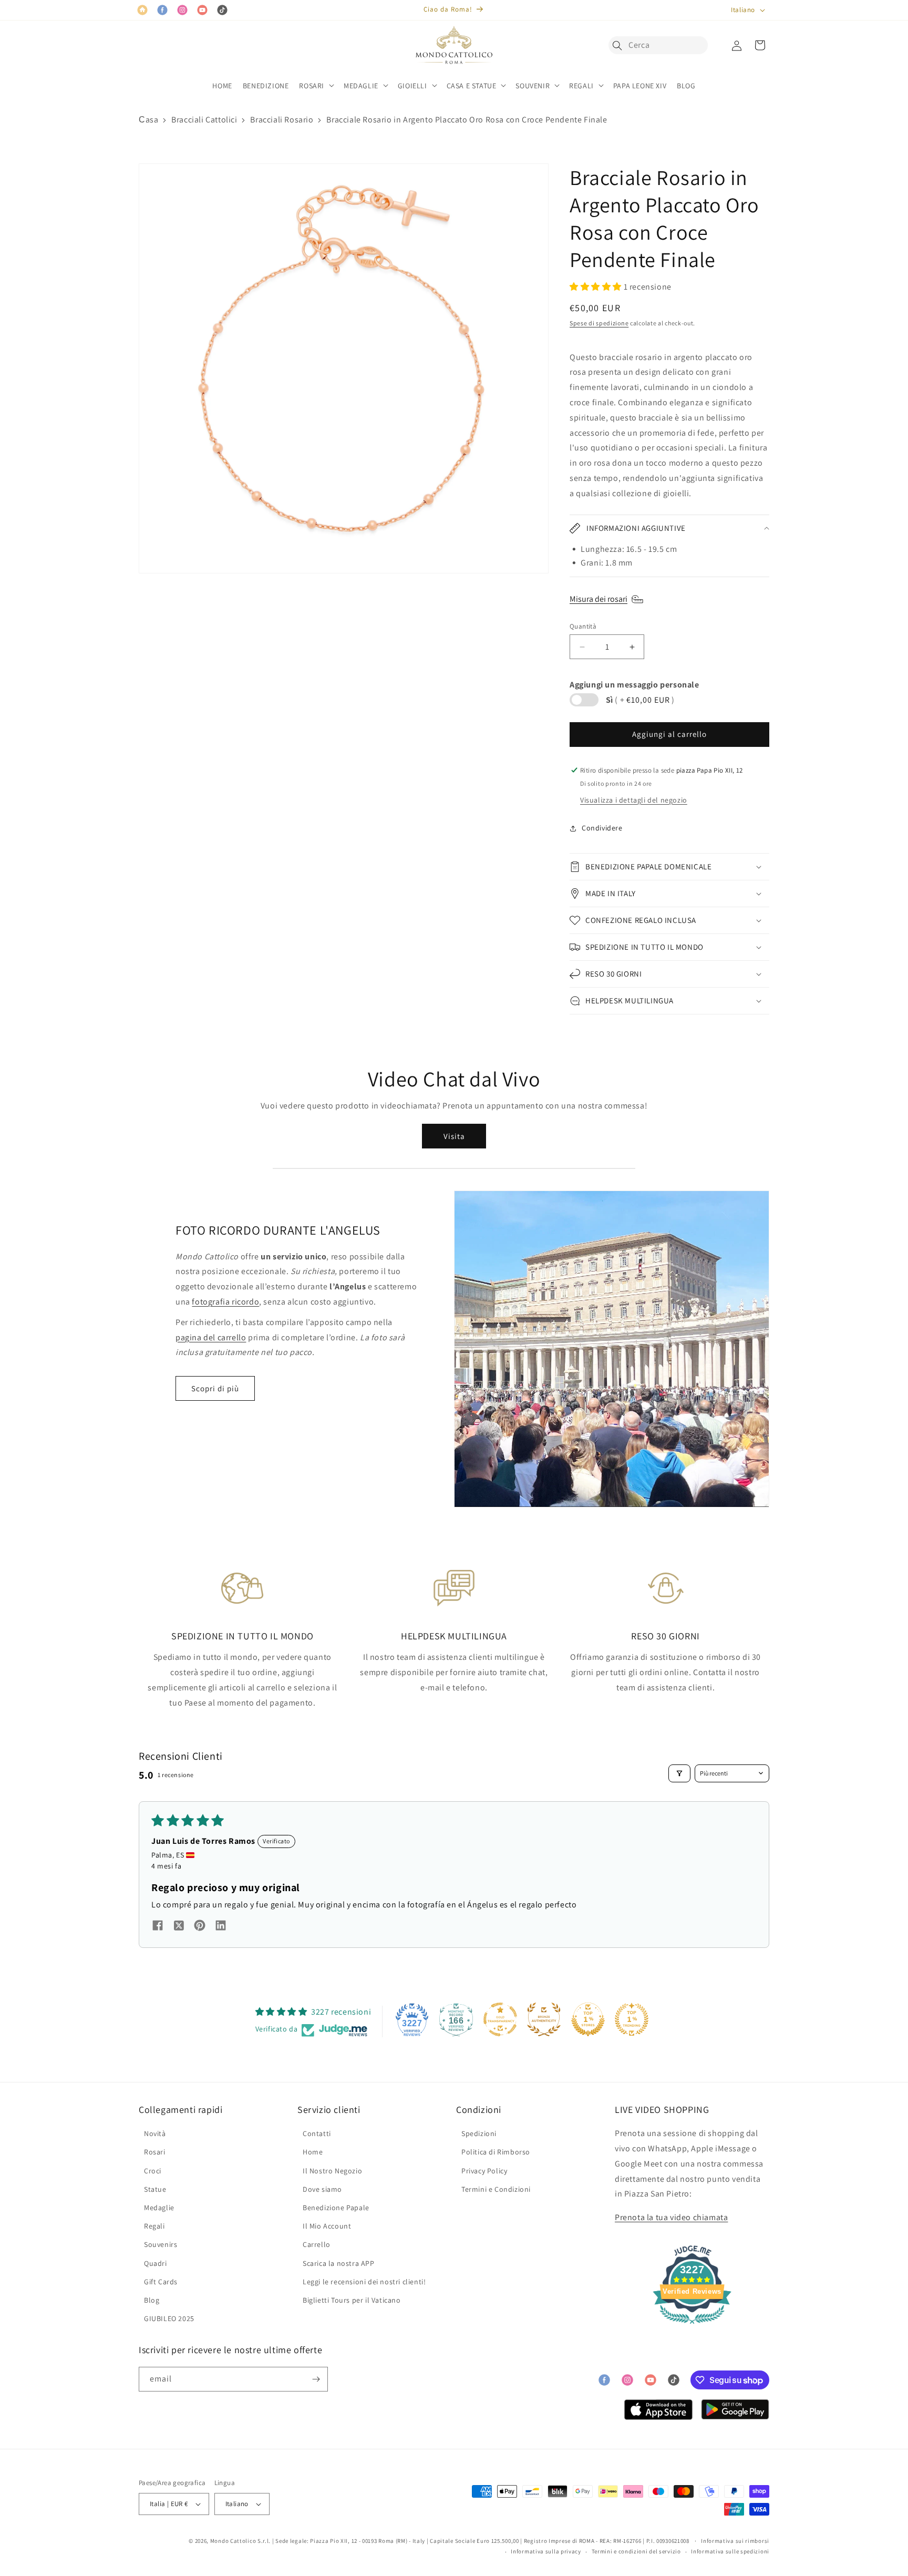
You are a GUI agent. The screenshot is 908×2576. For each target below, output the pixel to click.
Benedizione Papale (336, 2208)
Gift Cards (161, 2282)
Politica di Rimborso (496, 2152)
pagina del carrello (211, 1337)
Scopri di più (215, 1388)
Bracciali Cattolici (204, 120)
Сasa (148, 120)
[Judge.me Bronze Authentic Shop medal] (544, 2019)
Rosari (155, 2152)
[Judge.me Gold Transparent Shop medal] (500, 2019)
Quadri (156, 2263)
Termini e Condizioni (496, 2189)
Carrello (317, 2244)
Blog (152, 2300)
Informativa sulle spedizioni (730, 2551)
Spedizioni (479, 2133)
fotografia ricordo (225, 1302)
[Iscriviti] (316, 2379)
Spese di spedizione (599, 323)
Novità (155, 2133)
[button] (620, 45)
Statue (155, 2189)
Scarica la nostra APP (339, 2263)
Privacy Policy (484, 2171)
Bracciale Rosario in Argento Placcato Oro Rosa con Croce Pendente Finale (467, 120)
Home (313, 2152)
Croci (153, 2171)
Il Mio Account (327, 2226)
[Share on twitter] (179, 1927)
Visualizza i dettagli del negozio (634, 800)
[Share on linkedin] (221, 1927)
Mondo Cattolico (233, 2541)
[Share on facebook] (158, 1927)
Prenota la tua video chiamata (671, 2217)
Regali (154, 2226)
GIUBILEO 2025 (169, 2318)
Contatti (317, 2133)
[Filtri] (679, 1773)
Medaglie (159, 2208)
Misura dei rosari (599, 599)
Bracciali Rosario (282, 120)
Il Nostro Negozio (332, 2171)
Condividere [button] (602, 828)
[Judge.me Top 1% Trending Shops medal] (632, 2019)
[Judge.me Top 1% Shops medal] (588, 2019)
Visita (454, 1136)
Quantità (583, 626)
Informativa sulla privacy (546, 2551)
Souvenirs (161, 2244)
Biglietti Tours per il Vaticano (352, 2300)
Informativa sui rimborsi (735, 2541)
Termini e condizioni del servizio (636, 2551)
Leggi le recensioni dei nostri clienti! (364, 2282)
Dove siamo (322, 2189)
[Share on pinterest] (200, 1927)
